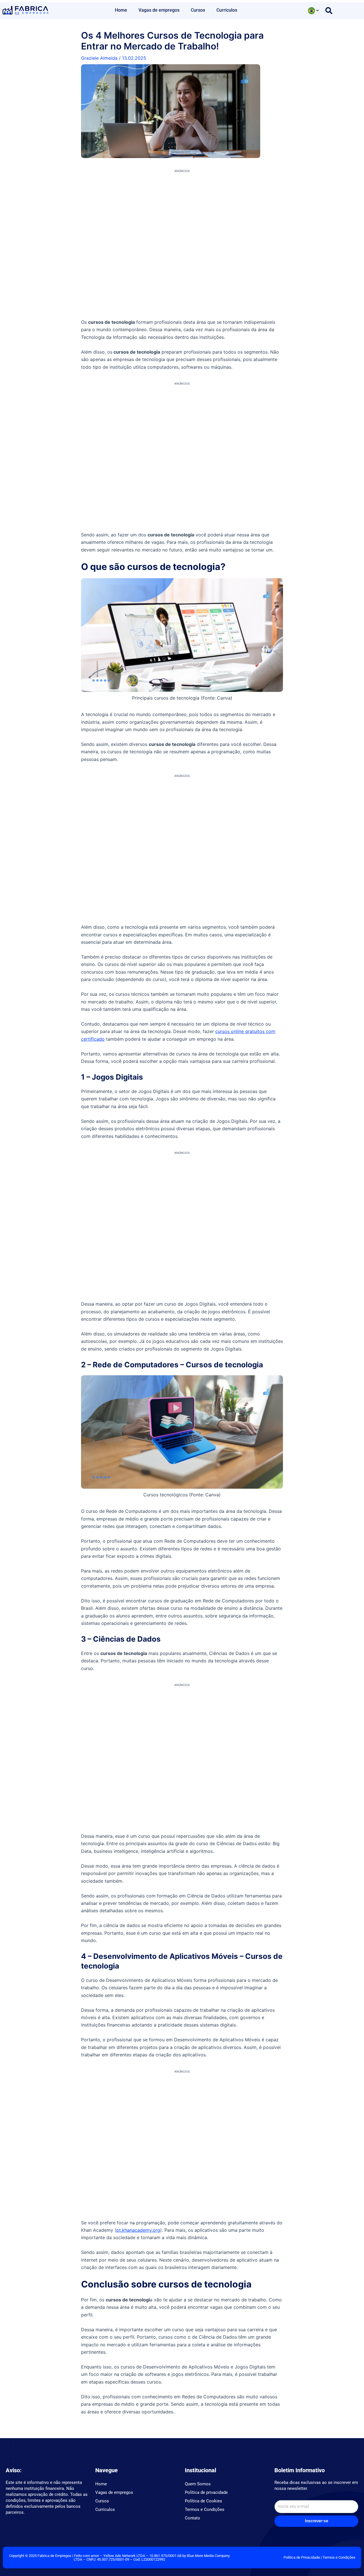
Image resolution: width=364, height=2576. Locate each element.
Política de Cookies (203, 2501)
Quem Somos (198, 2484)
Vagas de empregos (159, 10)
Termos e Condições (205, 2509)
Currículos (227, 10)
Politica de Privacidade (302, 2557)
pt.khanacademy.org (138, 2230)
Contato (193, 2518)
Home (121, 10)
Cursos (198, 10)
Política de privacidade (206, 2492)
